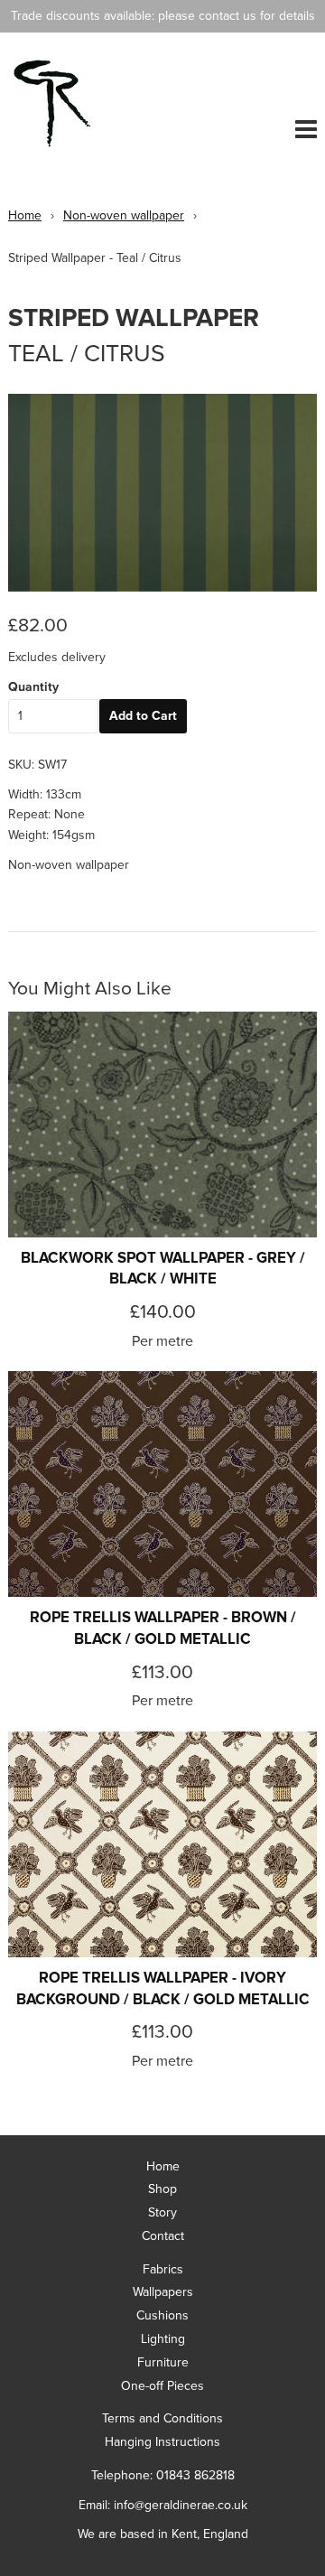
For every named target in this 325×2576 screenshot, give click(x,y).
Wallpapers (163, 2292)
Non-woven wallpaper (124, 215)
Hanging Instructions (162, 2442)
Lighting (163, 2339)
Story (162, 2212)
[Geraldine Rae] (84, 103)
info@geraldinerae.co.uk (181, 2505)
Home (25, 215)
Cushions (162, 2315)
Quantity (33, 687)
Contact (163, 2236)
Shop (162, 2189)
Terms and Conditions (162, 2418)
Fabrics (163, 2269)
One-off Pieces (162, 2386)
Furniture (163, 2362)
